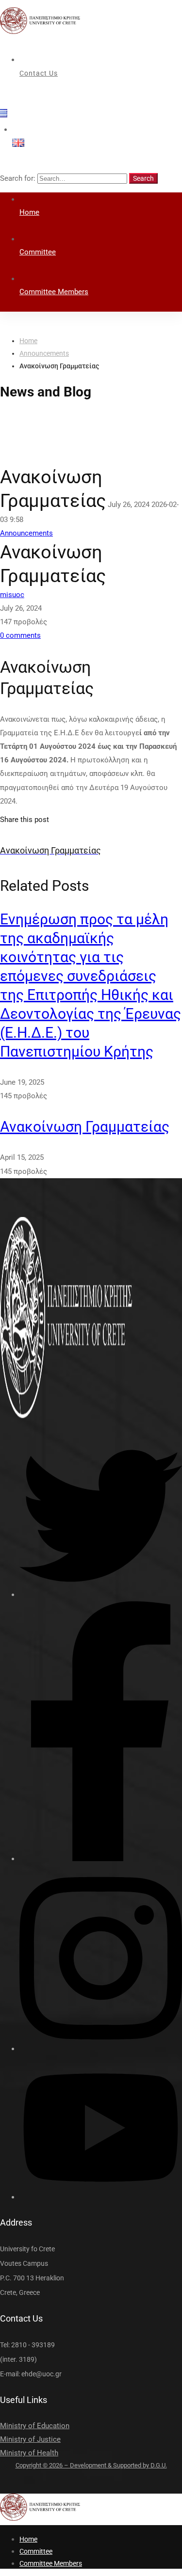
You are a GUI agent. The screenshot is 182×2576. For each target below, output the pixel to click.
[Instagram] (101, 2049)
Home (28, 341)
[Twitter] (101, 1595)
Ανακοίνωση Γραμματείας (85, 1127)
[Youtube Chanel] (101, 2197)
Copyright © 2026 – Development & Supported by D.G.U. (91, 2465)
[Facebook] (101, 1859)
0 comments (20, 635)
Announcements (44, 353)
